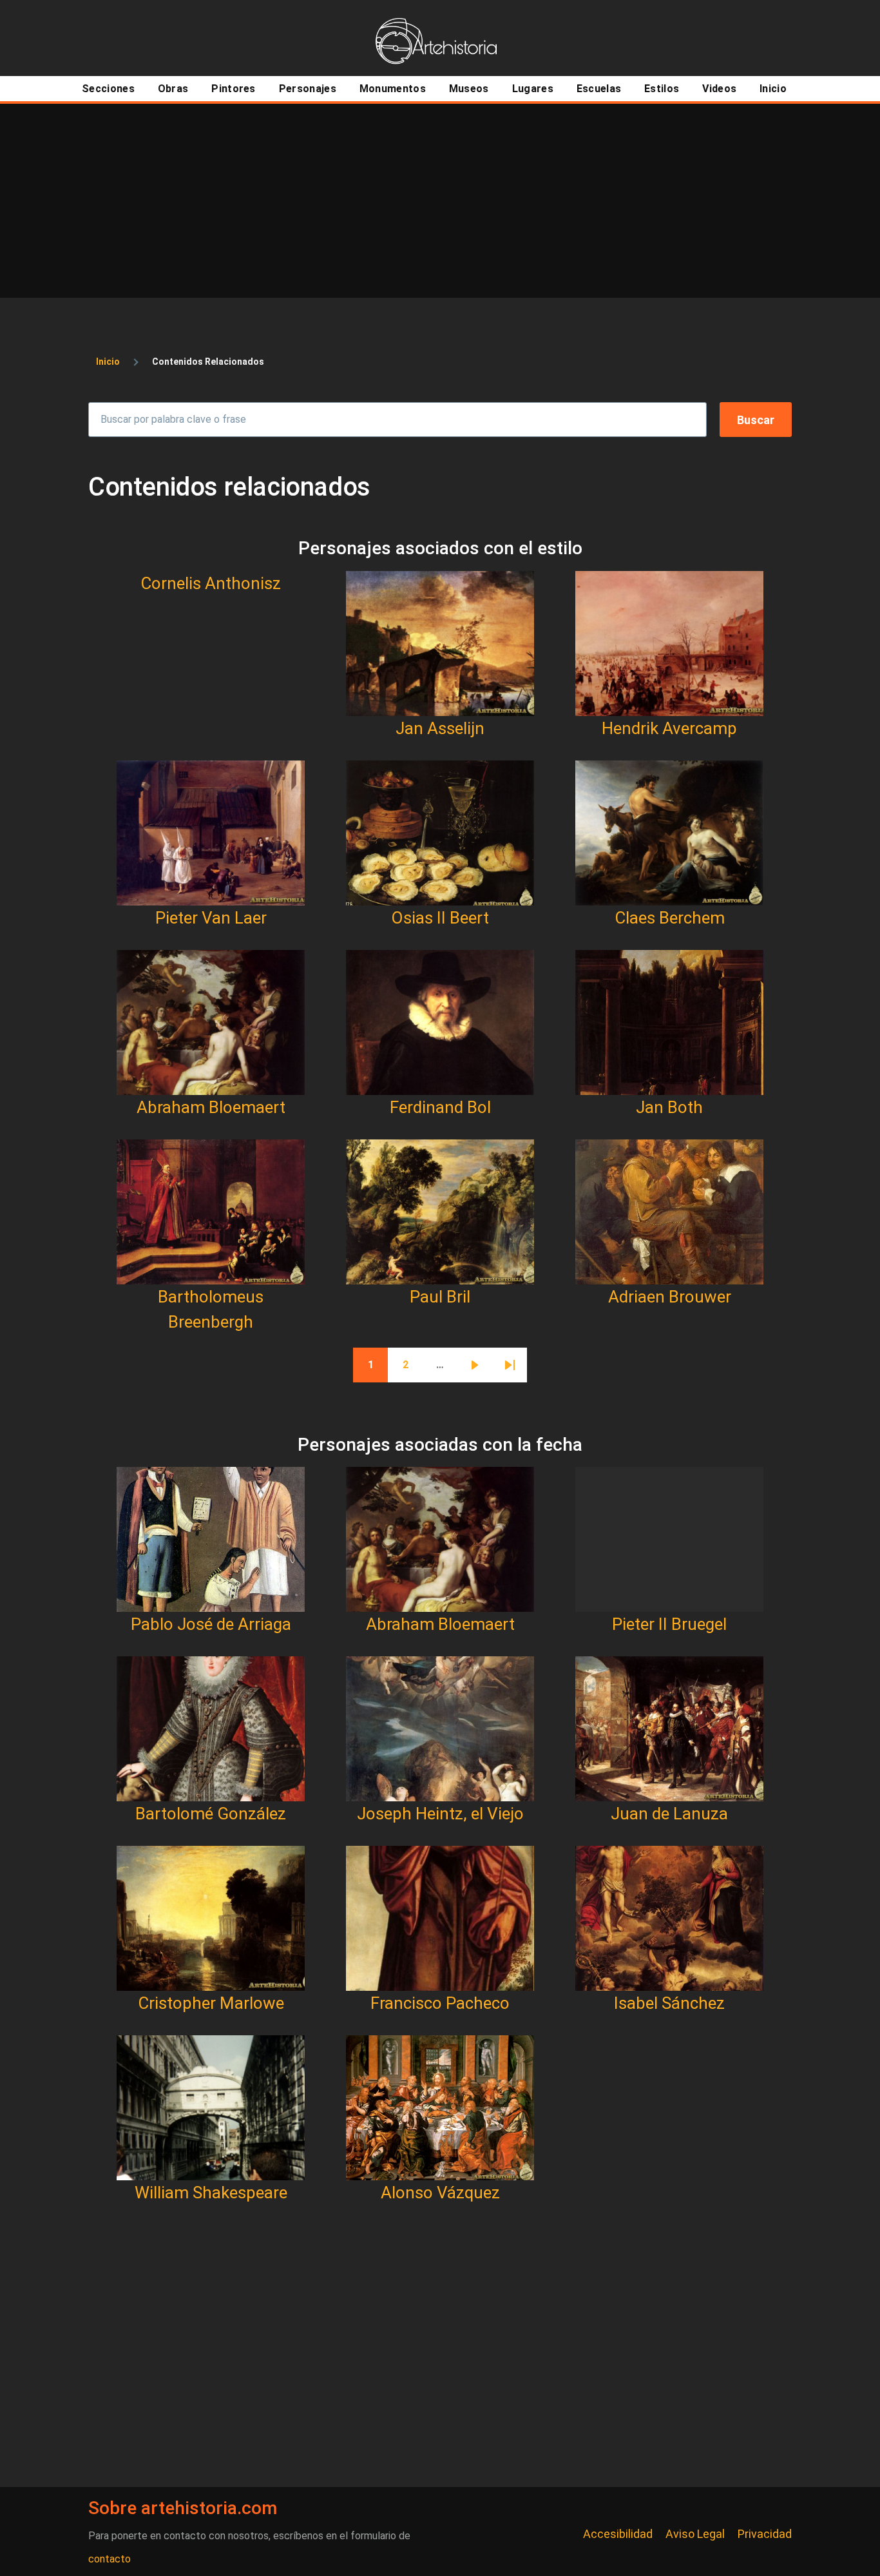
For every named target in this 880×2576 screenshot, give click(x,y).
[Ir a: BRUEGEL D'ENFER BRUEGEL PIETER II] (669, 1539)
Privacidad (765, 2534)
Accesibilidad (618, 2534)
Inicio (108, 362)
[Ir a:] (440, 644)
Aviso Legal (695, 2534)
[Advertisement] (440, 200)
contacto (110, 2559)
